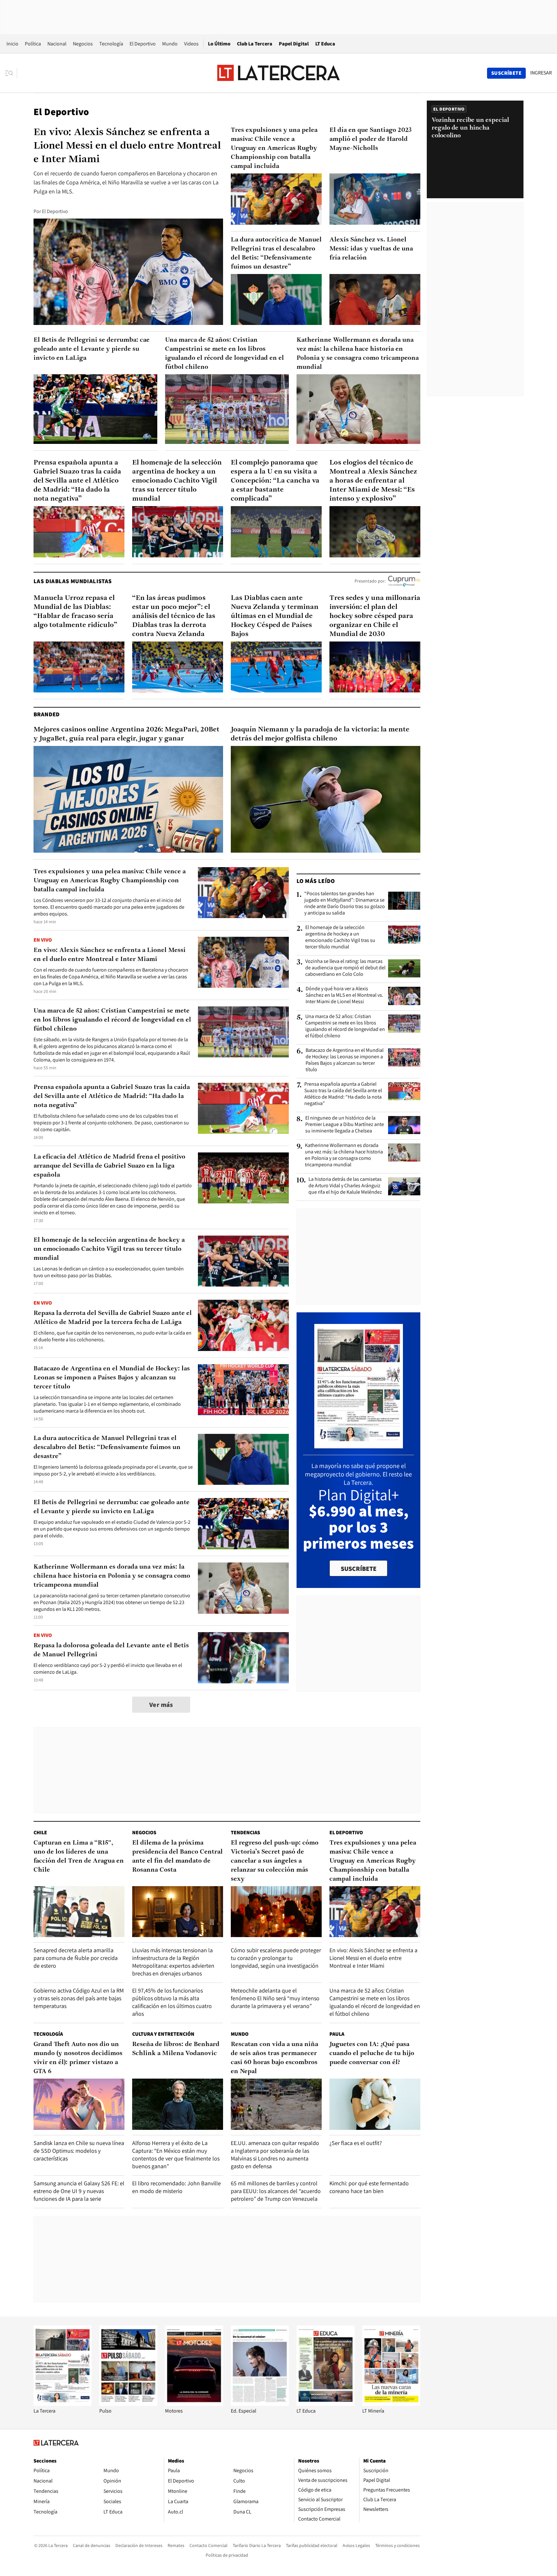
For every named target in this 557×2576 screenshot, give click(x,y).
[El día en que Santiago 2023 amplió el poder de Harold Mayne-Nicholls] (375, 199)
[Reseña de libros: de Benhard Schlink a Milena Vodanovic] (178, 2104)
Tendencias (245, 1832)
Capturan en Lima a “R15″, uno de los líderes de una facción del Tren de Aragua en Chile (79, 1856)
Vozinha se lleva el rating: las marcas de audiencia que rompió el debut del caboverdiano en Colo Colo (345, 968)
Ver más (161, 1705)
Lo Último (219, 44)
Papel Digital (294, 44)
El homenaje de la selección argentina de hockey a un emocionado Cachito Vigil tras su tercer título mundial (177, 481)
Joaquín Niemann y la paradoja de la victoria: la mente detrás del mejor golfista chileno (320, 734)
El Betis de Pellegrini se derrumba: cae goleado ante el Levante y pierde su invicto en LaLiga (92, 349)
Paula (337, 2034)
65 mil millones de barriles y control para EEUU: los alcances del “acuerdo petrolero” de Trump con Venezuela (276, 2191)
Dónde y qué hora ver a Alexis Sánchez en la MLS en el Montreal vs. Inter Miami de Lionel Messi (344, 995)
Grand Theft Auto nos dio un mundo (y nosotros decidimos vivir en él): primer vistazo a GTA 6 (78, 2058)
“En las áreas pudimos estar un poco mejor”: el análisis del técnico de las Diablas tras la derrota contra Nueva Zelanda (174, 616)
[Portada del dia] (359, 1445)
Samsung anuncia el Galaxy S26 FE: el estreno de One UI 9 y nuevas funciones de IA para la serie (79, 2191)
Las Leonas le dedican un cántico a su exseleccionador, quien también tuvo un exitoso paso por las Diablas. (109, 1272)
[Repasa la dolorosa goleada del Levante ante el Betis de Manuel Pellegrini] (243, 1658)
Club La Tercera (255, 44)
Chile (40, 1832)
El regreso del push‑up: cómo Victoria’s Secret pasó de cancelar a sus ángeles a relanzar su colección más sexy (275, 1861)
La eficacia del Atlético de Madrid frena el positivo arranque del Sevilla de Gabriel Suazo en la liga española (109, 1166)
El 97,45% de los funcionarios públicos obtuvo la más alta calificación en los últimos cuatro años (172, 2002)
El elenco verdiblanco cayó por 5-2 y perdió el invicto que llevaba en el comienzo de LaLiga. (108, 1669)
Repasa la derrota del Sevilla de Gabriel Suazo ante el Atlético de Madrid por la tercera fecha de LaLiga (113, 1318)
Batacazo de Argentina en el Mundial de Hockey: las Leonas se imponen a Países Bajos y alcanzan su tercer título (112, 1378)
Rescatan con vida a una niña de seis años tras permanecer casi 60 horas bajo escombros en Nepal (274, 2058)
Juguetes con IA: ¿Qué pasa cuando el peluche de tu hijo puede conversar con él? (372, 2053)
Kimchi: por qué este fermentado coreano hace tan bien (369, 2187)
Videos (191, 44)
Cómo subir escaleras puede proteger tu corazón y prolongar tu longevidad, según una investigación (276, 1958)
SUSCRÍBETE (359, 1569)
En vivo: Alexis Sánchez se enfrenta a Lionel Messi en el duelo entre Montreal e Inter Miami (127, 146)
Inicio (12, 44)
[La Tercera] (63, 2404)
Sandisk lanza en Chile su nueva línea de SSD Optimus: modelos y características (79, 2151)
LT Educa (325, 44)
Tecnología (111, 44)
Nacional (57, 44)
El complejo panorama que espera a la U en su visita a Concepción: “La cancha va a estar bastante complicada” (275, 481)
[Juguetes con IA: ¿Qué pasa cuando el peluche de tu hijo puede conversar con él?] (375, 2104)
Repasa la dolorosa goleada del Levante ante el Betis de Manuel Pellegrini (111, 1650)
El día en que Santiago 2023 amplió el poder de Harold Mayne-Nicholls (371, 139)
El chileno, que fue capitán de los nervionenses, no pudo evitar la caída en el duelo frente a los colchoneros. (112, 1336)
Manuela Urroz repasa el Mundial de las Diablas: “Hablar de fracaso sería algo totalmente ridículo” (75, 612)
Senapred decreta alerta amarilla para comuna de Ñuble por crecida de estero (76, 1958)
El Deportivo (143, 44)
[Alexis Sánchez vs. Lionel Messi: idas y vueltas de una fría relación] (375, 300)
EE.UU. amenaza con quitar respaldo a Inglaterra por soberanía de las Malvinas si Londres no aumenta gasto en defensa (275, 2155)
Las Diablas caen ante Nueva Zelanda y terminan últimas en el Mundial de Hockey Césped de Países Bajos (275, 616)
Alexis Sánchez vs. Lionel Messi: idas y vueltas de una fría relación (371, 249)
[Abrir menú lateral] (11, 73)
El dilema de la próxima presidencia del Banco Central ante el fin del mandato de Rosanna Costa (177, 1856)
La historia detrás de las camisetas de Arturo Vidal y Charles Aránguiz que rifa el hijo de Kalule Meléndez (345, 1186)
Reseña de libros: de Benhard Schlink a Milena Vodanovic (176, 2049)
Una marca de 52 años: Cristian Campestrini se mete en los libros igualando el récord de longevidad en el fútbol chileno (225, 354)
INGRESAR (541, 73)
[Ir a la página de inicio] (278, 73)
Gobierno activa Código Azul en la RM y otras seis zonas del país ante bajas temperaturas (79, 1998)
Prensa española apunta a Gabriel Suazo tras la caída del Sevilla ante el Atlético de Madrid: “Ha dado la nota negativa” (77, 481)
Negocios (83, 44)
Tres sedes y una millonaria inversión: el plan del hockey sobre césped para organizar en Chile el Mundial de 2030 (375, 616)
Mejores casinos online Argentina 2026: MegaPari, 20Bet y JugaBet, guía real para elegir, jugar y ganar (127, 734)
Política (33, 44)
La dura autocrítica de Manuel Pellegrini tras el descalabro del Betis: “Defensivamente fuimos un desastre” (276, 253)
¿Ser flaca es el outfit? (356, 2143)
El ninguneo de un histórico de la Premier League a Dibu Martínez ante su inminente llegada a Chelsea (345, 1124)
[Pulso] (128, 2404)
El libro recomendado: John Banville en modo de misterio (176, 2187)
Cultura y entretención (163, 2034)
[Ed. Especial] (260, 2404)
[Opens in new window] (194, 2404)
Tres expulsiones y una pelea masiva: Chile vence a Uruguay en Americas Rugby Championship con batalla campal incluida (274, 148)
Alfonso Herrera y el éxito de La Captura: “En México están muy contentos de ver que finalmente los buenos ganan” (176, 2155)
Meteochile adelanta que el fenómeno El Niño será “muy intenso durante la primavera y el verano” (275, 1998)
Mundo (170, 44)
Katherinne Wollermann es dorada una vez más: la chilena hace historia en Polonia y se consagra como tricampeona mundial (358, 354)
